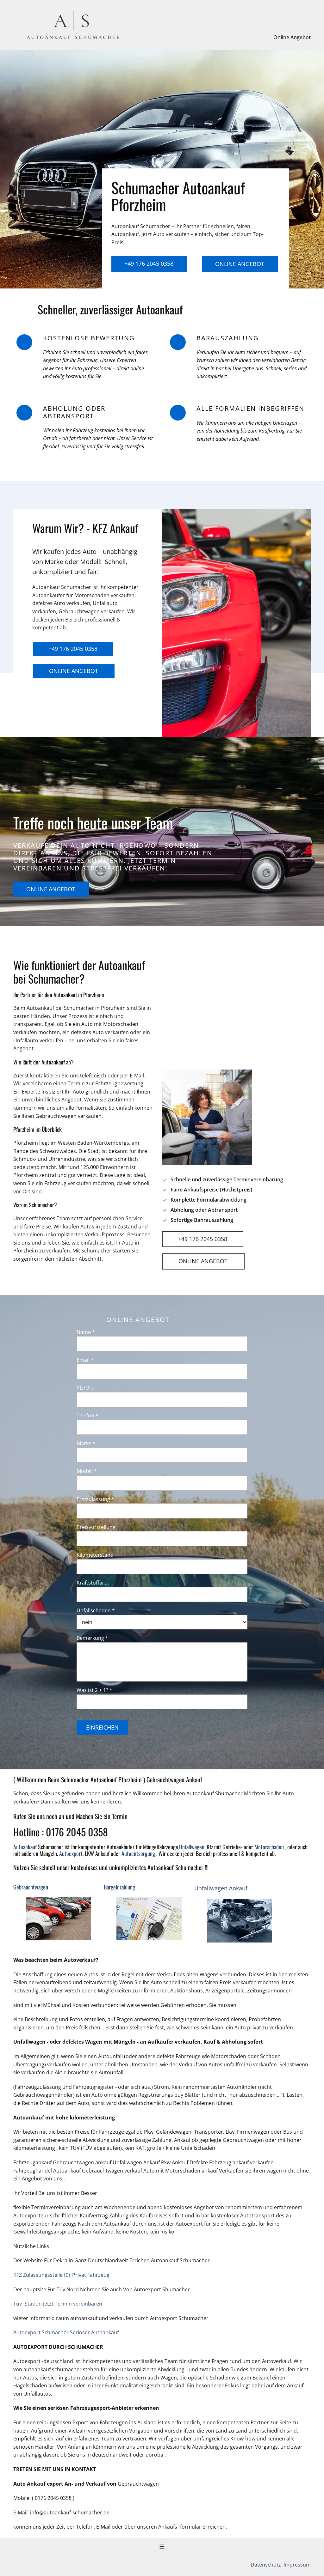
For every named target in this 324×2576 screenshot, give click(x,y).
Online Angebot (292, 37)
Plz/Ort (85, 1388)
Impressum (296, 2565)
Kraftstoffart (91, 1583)
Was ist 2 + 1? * (94, 1690)
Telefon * (87, 1415)
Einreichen (102, 1727)
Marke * (86, 1443)
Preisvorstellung (96, 1527)
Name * (86, 1332)
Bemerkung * (92, 1638)
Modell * (87, 1471)
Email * (85, 1360)
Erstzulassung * (95, 1499)
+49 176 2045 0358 (149, 264)
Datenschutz (266, 2565)
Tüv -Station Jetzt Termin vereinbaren (58, 2304)
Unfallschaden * (96, 1610)
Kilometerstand (95, 1555)
